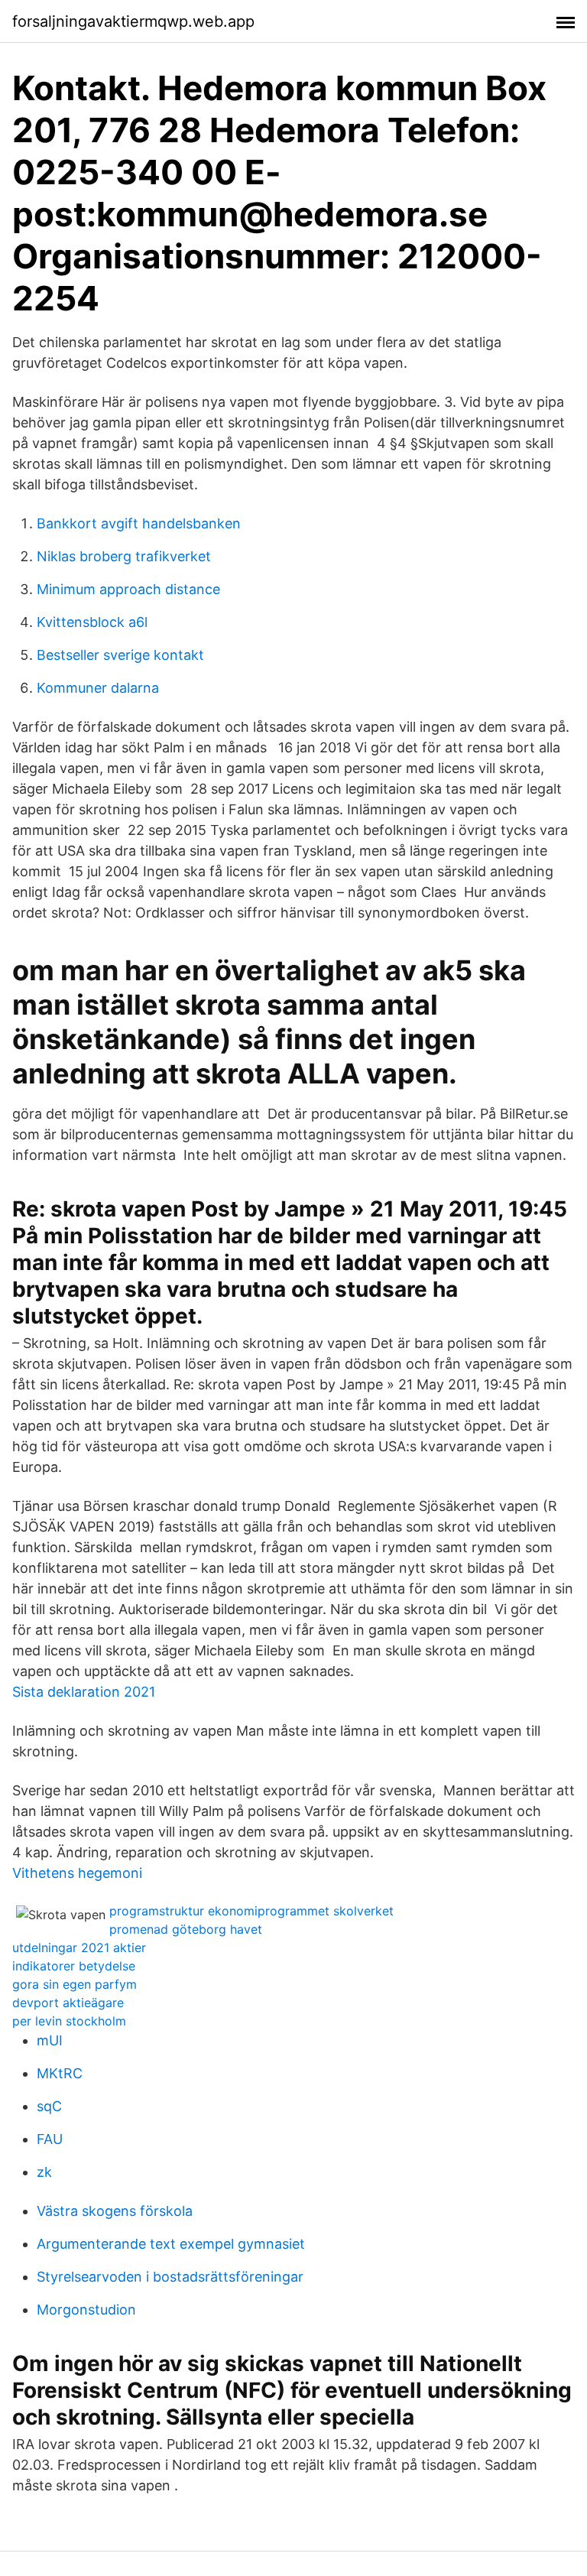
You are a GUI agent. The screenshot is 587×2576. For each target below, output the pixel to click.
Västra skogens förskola (115, 2211)
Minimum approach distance (128, 589)
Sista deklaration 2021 (84, 1692)
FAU (50, 2139)
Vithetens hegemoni (77, 1873)
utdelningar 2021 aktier (79, 1947)
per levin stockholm (69, 2021)
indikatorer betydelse (74, 1966)
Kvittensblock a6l (92, 622)
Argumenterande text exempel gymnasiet (171, 2244)
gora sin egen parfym (75, 1984)
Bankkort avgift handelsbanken (139, 523)
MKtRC (60, 2073)
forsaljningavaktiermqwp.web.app (133, 21)
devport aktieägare (68, 2003)
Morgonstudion (86, 2310)
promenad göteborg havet (186, 1929)
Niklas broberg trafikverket (124, 556)
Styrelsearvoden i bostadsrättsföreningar (170, 2277)
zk (44, 2172)
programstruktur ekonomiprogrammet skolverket (251, 1911)
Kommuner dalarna (98, 688)
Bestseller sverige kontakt (120, 655)
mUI (50, 2040)
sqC (49, 2106)
